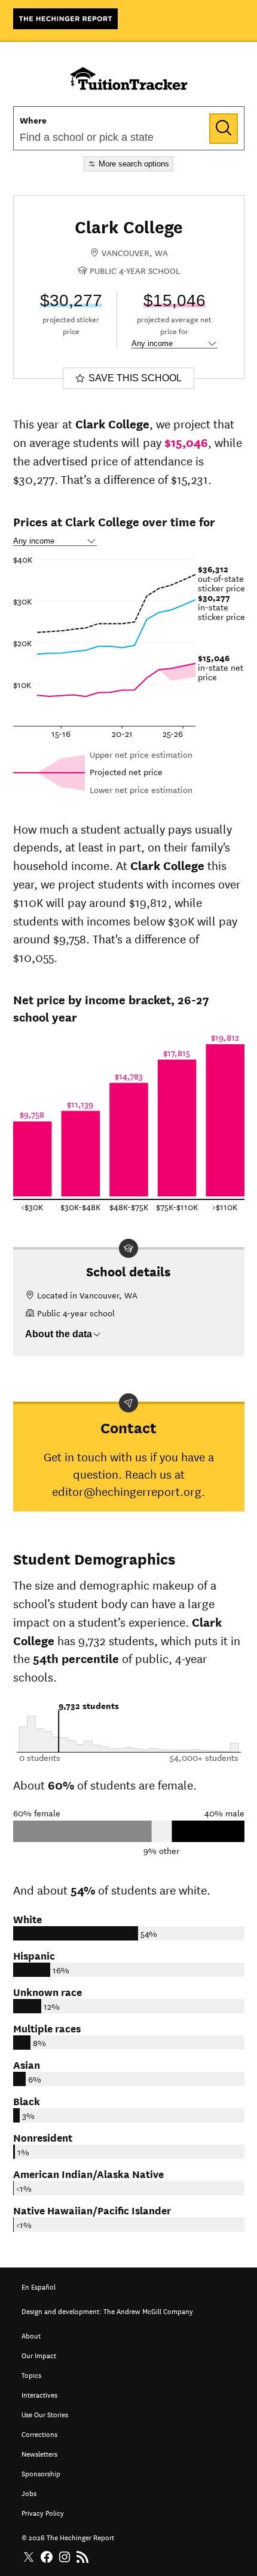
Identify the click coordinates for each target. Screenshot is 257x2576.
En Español (39, 2286)
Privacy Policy (43, 2512)
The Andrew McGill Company (148, 2310)
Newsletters (39, 2453)
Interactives (39, 2394)
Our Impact (39, 2354)
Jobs (29, 2492)
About (31, 2335)
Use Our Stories (45, 2413)
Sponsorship (41, 2472)
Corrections (39, 2433)
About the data (59, 1334)
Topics (31, 2374)
